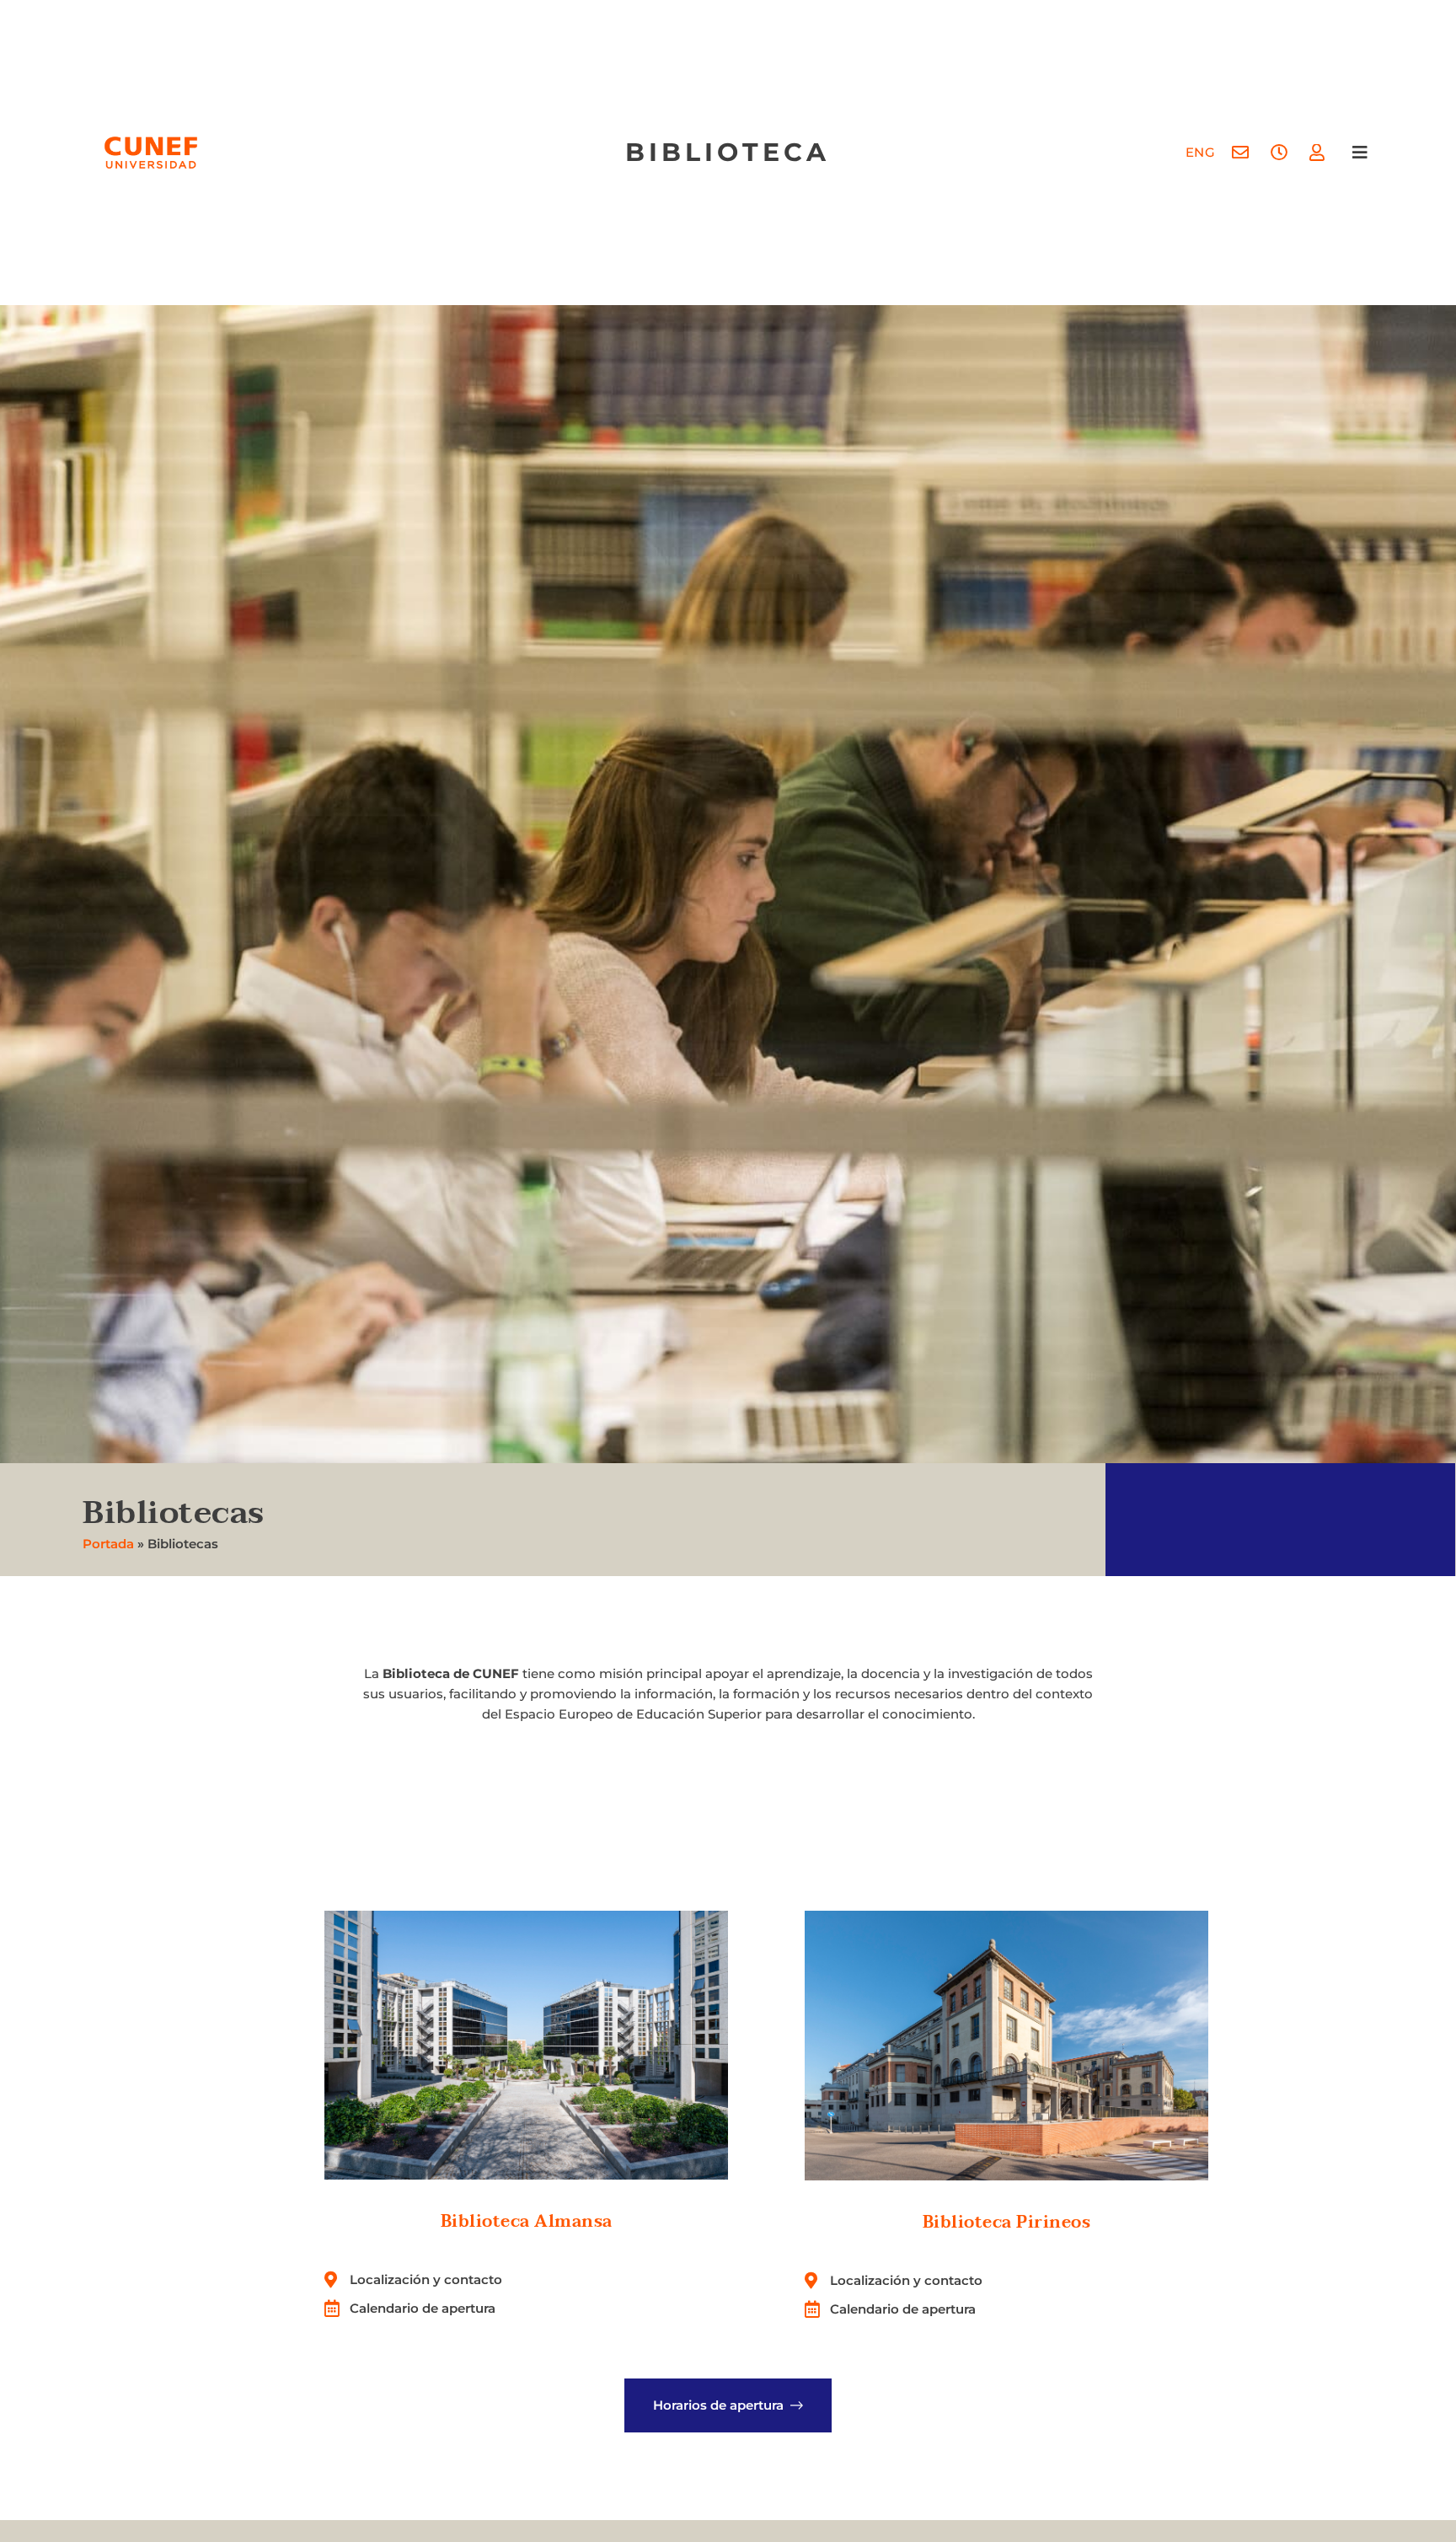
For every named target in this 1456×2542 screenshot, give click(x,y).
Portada (108, 1544)
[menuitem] (1201, 152)
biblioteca (728, 152)
